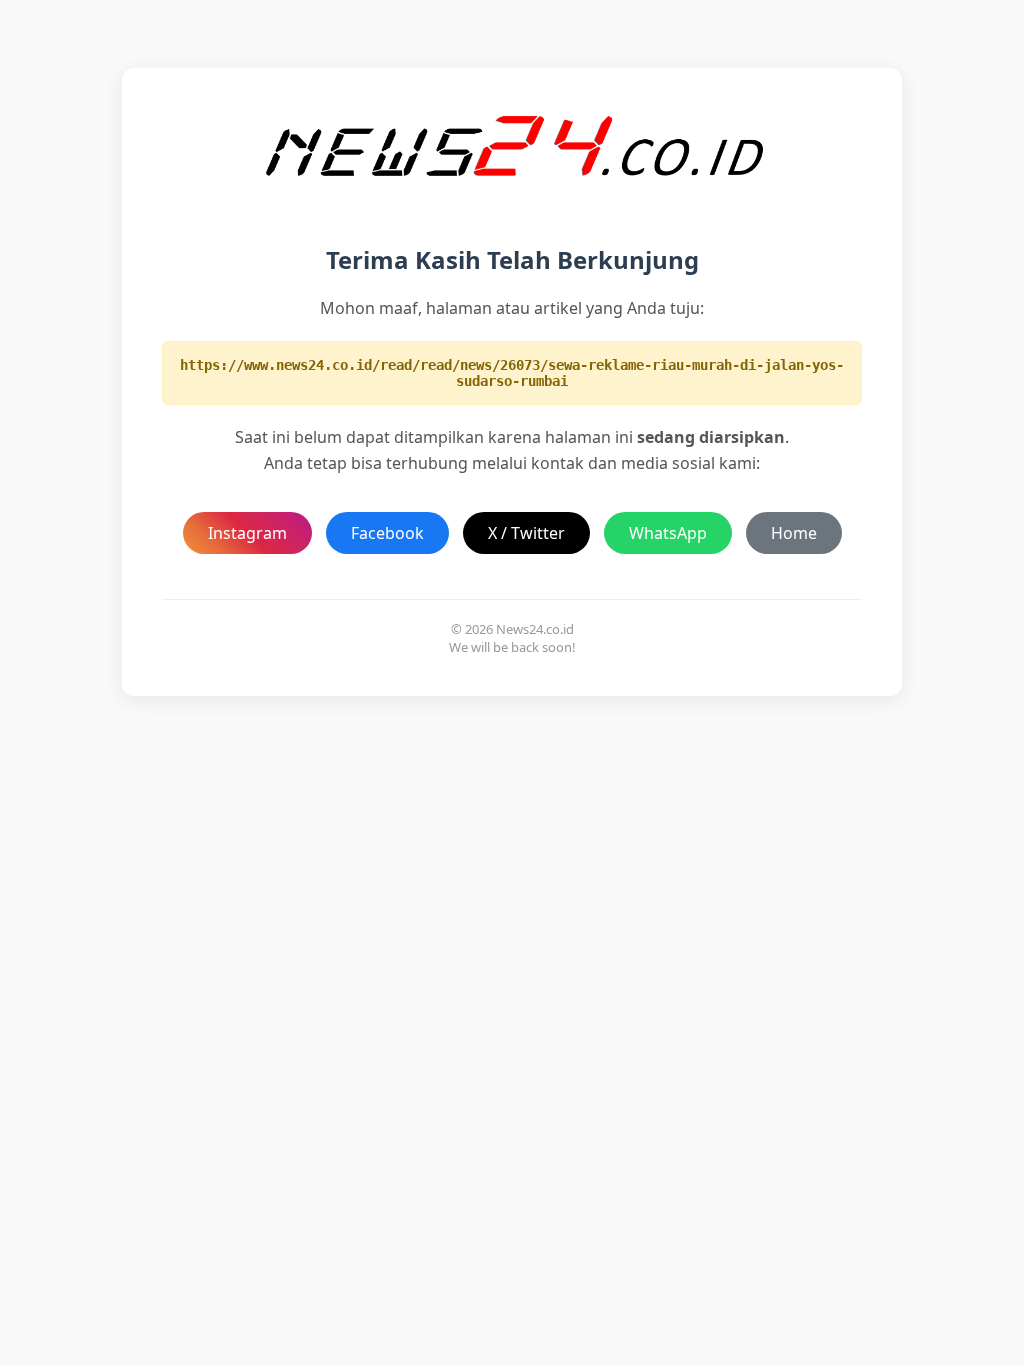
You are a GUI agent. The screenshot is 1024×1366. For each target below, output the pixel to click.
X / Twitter (526, 533)
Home (794, 533)
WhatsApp (668, 533)
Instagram (247, 533)
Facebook (387, 533)
